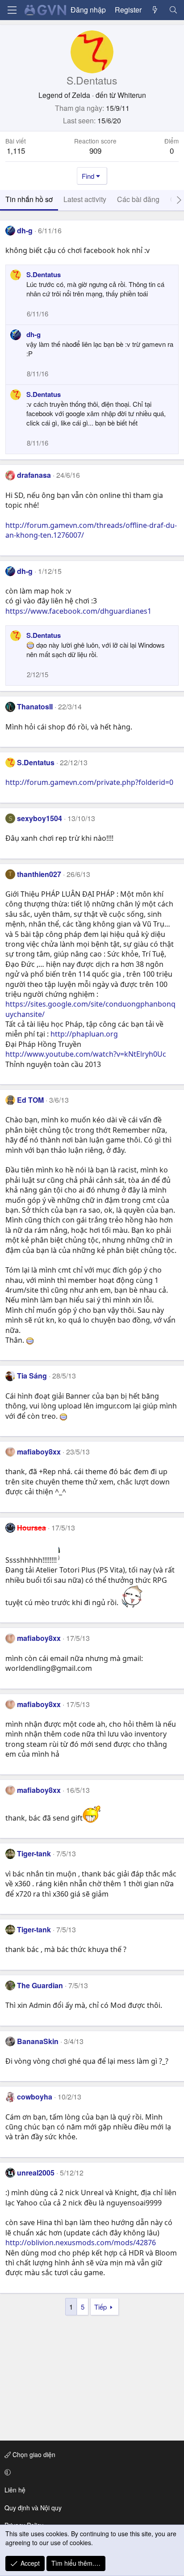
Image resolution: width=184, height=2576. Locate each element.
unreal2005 (36, 2173)
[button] (90, 2472)
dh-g (25, 230)
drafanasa (34, 475)
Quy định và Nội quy (33, 2508)
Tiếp (100, 2307)
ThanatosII (35, 706)
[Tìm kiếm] (173, 10)
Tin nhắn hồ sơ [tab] (29, 199)
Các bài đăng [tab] (138, 199)
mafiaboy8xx (39, 1452)
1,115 (16, 150)
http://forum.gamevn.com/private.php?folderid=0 (89, 782)
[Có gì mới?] (155, 10)
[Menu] (12, 10)
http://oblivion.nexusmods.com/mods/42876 (81, 2243)
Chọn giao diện (33, 2454)
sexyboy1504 (40, 818)
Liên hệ (15, 2490)
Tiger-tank (34, 1853)
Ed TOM (30, 1100)
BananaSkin (38, 2041)
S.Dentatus (44, 274)
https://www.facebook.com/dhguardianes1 (78, 611)
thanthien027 (39, 874)
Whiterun (132, 95)
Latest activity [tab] (85, 199)
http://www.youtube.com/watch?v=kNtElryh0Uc (86, 1054)
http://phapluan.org (84, 1034)
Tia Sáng (32, 1376)
